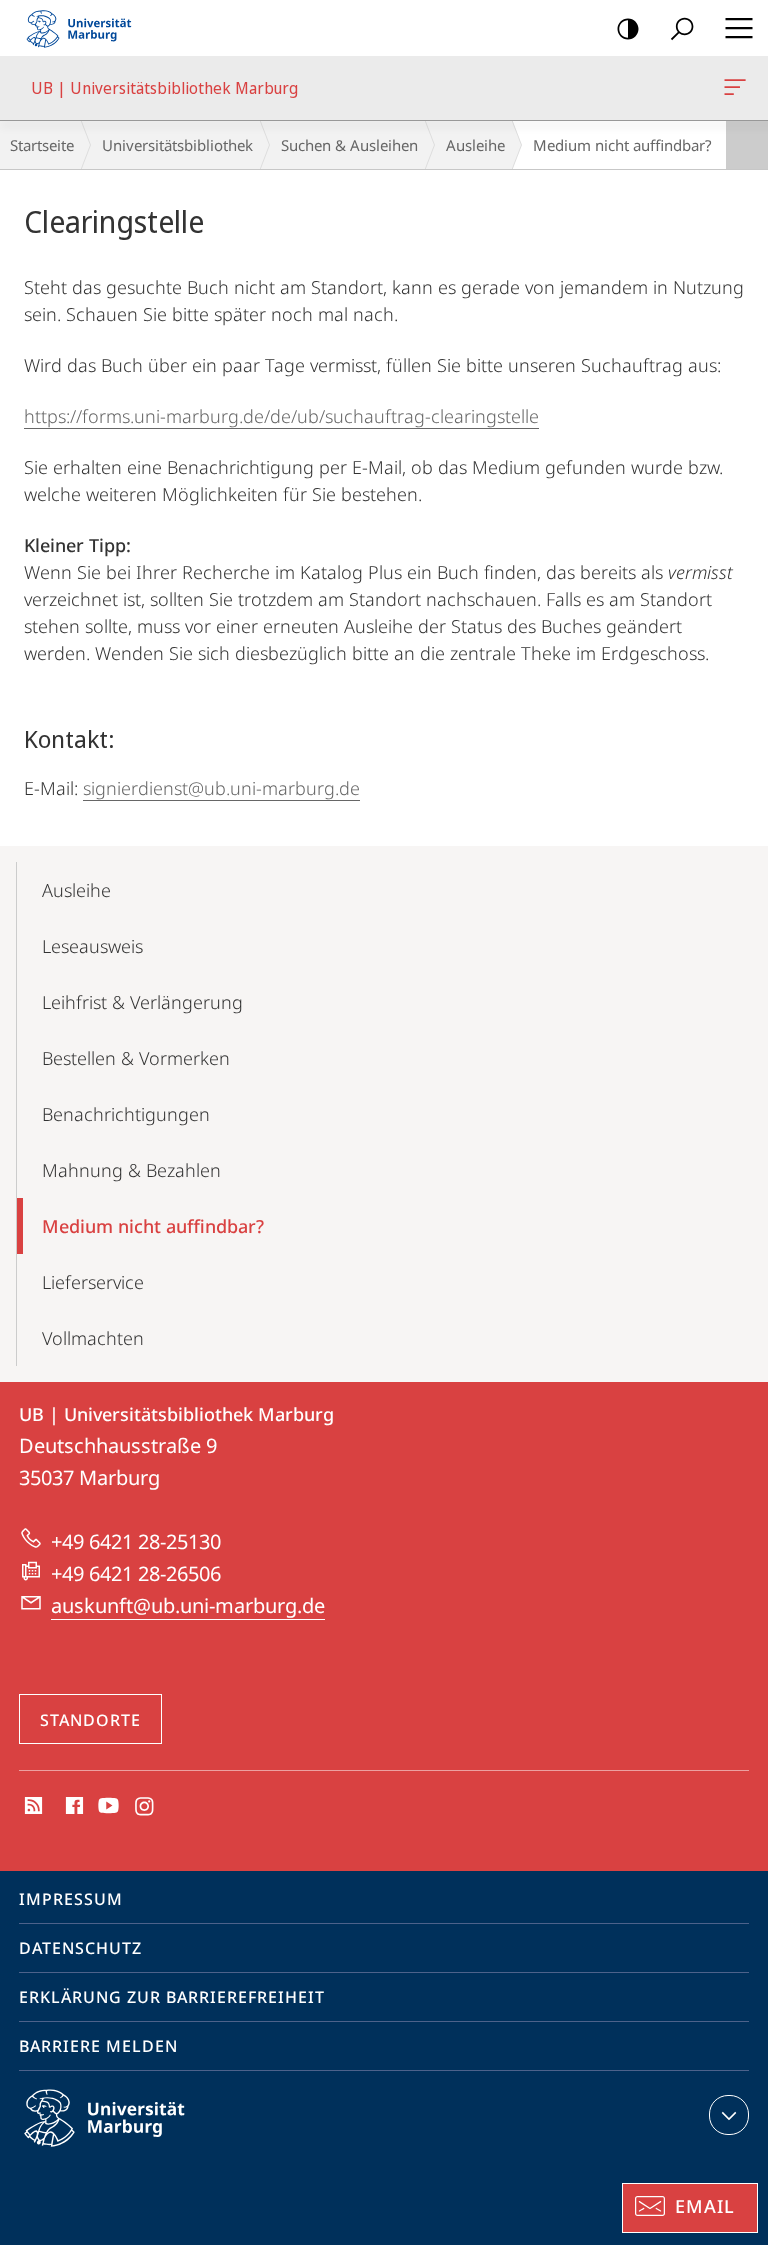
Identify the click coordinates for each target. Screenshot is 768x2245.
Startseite (42, 145)
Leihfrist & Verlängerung (142, 1002)
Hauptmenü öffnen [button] (738, 28)
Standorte (90, 1720)
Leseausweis (92, 946)
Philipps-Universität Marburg (139, 2150)
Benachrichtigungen (126, 1114)
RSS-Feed (31, 1807)
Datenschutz (80, 1948)
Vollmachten (93, 1338)
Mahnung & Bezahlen (131, 1170)
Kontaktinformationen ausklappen (729, 2115)
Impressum (71, 1899)
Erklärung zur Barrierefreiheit (172, 1997)
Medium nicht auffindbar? (153, 1226)
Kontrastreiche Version (628, 28)
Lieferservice (93, 1282)
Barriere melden (98, 2046)
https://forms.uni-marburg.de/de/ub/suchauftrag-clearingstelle (281, 416)
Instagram (145, 1807)
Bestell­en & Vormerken (136, 1058)
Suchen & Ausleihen (349, 145)
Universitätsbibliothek (177, 145)
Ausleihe (475, 145)
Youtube (106, 1807)
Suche (682, 28)
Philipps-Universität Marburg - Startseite (85, 28)
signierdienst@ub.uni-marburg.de (221, 788)
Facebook (72, 1807)
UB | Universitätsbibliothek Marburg (738, 88)
